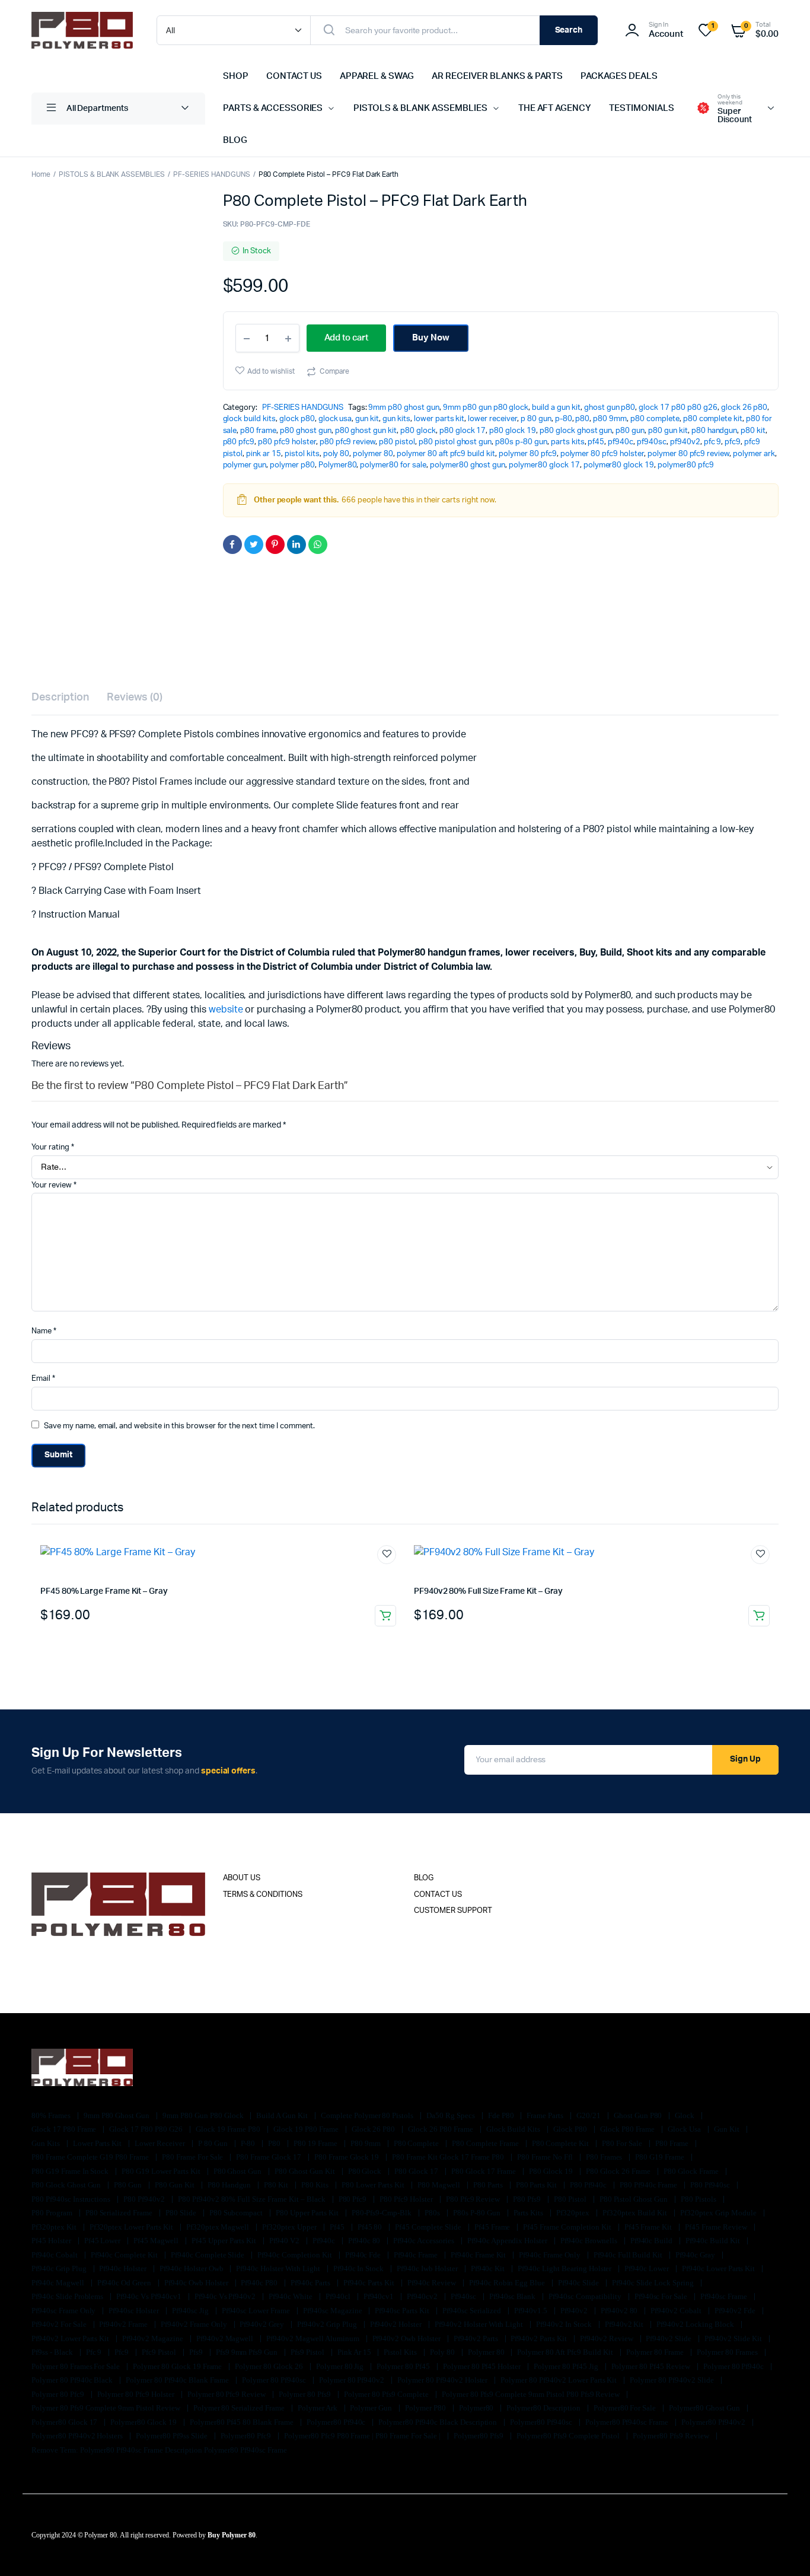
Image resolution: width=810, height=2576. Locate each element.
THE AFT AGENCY (555, 108)
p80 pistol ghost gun (455, 442)
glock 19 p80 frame (307, 2129)
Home (41, 174)
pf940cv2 (423, 2296)
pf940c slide (579, 2283)
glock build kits (250, 419)
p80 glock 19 (513, 431)
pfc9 (733, 442)
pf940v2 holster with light (480, 2324)
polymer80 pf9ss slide (172, 2436)
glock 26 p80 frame (441, 2129)
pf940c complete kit (125, 2255)
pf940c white (291, 2296)
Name (44, 1331)
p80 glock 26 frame (619, 2171)
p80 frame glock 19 (347, 2157)
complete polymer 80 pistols (368, 2115)
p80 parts (489, 2185)
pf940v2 (685, 442)
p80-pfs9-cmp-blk (383, 2213)
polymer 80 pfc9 (528, 454)
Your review (54, 1185)
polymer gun (245, 465)
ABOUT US (242, 1878)
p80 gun (630, 431)
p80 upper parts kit (308, 2213)
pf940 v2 (285, 2241)
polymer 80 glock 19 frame (178, 2366)
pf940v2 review (607, 2338)
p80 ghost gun (306, 431)
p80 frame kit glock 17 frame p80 (449, 2157)
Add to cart (385, 1616)
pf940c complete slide (208, 2255)
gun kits (396, 419)
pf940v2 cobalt (677, 2311)
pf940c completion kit (295, 2255)
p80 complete (655, 419)
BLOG (235, 140)
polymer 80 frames (728, 2352)
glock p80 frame (629, 2129)
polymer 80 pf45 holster (483, 2366)
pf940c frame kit (479, 2255)
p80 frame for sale (193, 2157)
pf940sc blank (514, 2296)
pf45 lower (103, 2241)
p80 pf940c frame (650, 2185)
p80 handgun (715, 431)
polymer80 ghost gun (468, 465)
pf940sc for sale (662, 2296)
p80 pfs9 (528, 2199)
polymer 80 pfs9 (306, 2394)
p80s (433, 2213)
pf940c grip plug (60, 2268)
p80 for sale (623, 2143)
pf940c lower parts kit (719, 2268)
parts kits (568, 442)
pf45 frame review (717, 2227)
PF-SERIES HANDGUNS (211, 174)
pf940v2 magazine (154, 2338)
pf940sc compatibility (586, 2296)
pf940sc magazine (334, 2311)
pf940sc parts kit (403, 2311)
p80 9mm (610, 419)
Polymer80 (338, 465)
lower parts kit (439, 419)
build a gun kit (556, 408)
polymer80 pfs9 (480, 2436)
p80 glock (418, 431)
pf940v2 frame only (194, 2324)
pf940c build (653, 2241)
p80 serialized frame (120, 2213)
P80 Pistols (699, 2199)
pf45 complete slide (429, 2227)
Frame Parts (546, 2115)
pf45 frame (493, 2227)
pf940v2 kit (625, 2324)
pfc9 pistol (160, 2352)
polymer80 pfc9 (686, 465)
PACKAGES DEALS (619, 76)
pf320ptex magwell (219, 2227)
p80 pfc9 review (348, 442)
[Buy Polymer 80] (82, 30)
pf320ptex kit (55, 2227)
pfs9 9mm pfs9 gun (248, 2352)
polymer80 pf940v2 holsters (78, 2436)
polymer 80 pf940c (734, 2366)
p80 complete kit (713, 419)
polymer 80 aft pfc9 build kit (446, 454)
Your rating (53, 1147)
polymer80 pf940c (337, 2422)
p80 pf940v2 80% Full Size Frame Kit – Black (253, 2199)
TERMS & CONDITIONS (263, 1895)
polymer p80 (292, 465)
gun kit (367, 419)
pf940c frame (417, 2255)
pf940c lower (648, 2268)
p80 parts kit (538, 2185)
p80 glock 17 (463, 431)
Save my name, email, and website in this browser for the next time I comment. (179, 1426)
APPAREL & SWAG (377, 76)
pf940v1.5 (532, 2311)
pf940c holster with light (279, 2268)
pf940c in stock (360, 2268)
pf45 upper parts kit (225, 2241)
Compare (334, 371)
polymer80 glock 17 (544, 465)
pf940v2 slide (669, 2338)
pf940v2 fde (736, 2311)
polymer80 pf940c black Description (439, 2422)
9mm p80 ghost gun (404, 408)
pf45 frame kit (649, 2227)
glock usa (335, 419)
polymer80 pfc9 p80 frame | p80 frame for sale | (363, 2436)
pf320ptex (574, 2213)
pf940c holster (124, 2268)
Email (43, 1379)
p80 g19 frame (661, 2157)
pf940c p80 (260, 2283)
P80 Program (53, 2213)
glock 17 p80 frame (65, 2129)
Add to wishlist (271, 371)
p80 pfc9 (239, 442)
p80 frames (605, 2157)
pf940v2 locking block (696, 2324)
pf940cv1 (380, 2296)
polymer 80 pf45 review (652, 2366)
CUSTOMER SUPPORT (453, 1911)
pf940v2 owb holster (407, 2338)
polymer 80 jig (341, 2366)
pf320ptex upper (290, 2227)
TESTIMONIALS (642, 108)
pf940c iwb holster (428, 2268)
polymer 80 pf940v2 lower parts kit (559, 2380)
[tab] (60, 698)
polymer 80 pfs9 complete (387, 2394)
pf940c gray (696, 2255)
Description (60, 698)
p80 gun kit (668, 431)
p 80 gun (536, 419)
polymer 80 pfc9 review (688, 454)
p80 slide (182, 2213)
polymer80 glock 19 (619, 465)
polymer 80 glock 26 (270, 2366)
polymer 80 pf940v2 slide (672, 2380)
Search (569, 30)
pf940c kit (489, 2268)
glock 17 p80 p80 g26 (678, 408)
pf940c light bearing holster (565, 2268)
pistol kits (302, 454)
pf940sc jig (191, 2311)
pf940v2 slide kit (734, 2338)
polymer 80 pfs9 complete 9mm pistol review (107, 2408)
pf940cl (339, 2296)
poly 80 (337, 454)
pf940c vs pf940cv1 (149, 2296)
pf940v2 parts (477, 2338)
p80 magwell (440, 2185)
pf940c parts (311, 2283)
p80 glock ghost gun (576, 431)
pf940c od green (125, 2283)
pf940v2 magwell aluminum (313, 2338)
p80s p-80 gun (521, 442)
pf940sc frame (725, 2296)
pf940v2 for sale (60, 2324)
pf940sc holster (135, 2311)
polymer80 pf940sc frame (628, 2422)
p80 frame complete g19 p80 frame (91, 2157)
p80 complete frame (486, 2143)
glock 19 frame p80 (229, 2129)
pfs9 (197, 2352)
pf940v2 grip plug (328, 2324)
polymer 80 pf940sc (275, 2380)
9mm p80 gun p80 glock (486, 408)
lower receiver (492, 419)
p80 (582, 419)
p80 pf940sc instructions (72, 2199)
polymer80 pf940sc (542, 2422)
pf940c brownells (590, 2241)
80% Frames (52, 2115)
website (226, 1010)
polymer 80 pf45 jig (567, 2366)
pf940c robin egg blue (508, 2283)
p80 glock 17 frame (484, 2171)
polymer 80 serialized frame (240, 2408)
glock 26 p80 (744, 408)
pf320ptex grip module (719, 2213)
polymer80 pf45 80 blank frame (243, 2422)
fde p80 (502, 2115)
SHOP (236, 76)
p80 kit (753, 431)
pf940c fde (364, 2255)
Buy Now (431, 338)
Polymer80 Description (544, 2408)
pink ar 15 (264, 454)
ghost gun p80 (610, 408)
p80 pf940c (589, 2185)
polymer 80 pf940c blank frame (178, 2380)
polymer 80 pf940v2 (353, 2380)
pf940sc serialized (473, 2311)
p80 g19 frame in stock (71, 2171)
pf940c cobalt (55, 2255)
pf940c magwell (59, 2283)
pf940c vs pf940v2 (226, 2296)
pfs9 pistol (308, 2352)
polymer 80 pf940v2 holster (443, 2380)
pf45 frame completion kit (568, 2227)
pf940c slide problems (68, 2296)
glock (685, 2115)
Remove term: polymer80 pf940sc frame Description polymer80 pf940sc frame (159, 2450)
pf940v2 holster (397, 2324)
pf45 (596, 442)
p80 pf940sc (711, 2185)
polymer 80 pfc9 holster (602, 454)
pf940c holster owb (192, 2268)
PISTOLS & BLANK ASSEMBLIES (420, 108)
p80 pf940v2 (145, 2199)
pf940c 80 (365, 2241)
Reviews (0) (135, 698)
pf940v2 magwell (226, 2338)
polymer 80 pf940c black (73, 2380)
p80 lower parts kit (374, 2185)
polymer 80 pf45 (404, 2366)
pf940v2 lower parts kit (71, 2338)
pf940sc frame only (64, 2311)
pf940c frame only (550, 2255)
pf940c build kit (714, 2241)
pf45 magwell (157, 2241)
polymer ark (754, 454)
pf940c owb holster (197, 2283)
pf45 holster (52, 2241)
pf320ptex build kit (636, 2213)
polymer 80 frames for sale (76, 2366)
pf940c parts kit (370, 2283)
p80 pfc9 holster (287, 442)
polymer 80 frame (656, 2352)
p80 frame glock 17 (269, 2157)
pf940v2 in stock (565, 2324)
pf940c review (433, 2283)
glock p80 (297, 419)
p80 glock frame (692, 2171)
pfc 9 (713, 442)
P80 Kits (316, 2185)
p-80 (564, 419)
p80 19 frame (316, 2143)
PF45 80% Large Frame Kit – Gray (104, 1591)
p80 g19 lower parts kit (162, 2171)
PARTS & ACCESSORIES (273, 108)
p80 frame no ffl (546, 2157)
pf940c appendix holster (508, 2241)
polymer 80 (373, 454)
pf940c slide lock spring (654, 2283)
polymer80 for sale (393, 465)
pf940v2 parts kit (539, 2338)
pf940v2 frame (124, 2324)
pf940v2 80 (620, 2311)
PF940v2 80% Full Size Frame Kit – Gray (488, 1591)
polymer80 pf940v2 (714, 2422)
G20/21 (589, 2115)
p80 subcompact (237, 2213)
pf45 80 (371, 2227)
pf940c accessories (424, 2241)
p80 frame (258, 431)
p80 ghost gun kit (366, 431)
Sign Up (745, 1759)
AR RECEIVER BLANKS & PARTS (497, 76)
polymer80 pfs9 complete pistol (569, 2436)
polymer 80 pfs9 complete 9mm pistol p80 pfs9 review (532, 2394)
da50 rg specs (452, 2115)
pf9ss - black (53, 2352)
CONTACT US (294, 76)
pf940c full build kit (629, 2255)
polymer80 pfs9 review (672, 2436)
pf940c (621, 442)
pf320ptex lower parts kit (132, 2227)
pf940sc (652, 442)
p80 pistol (397, 442)
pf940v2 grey (263, 2324)
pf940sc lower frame (257, 2311)
